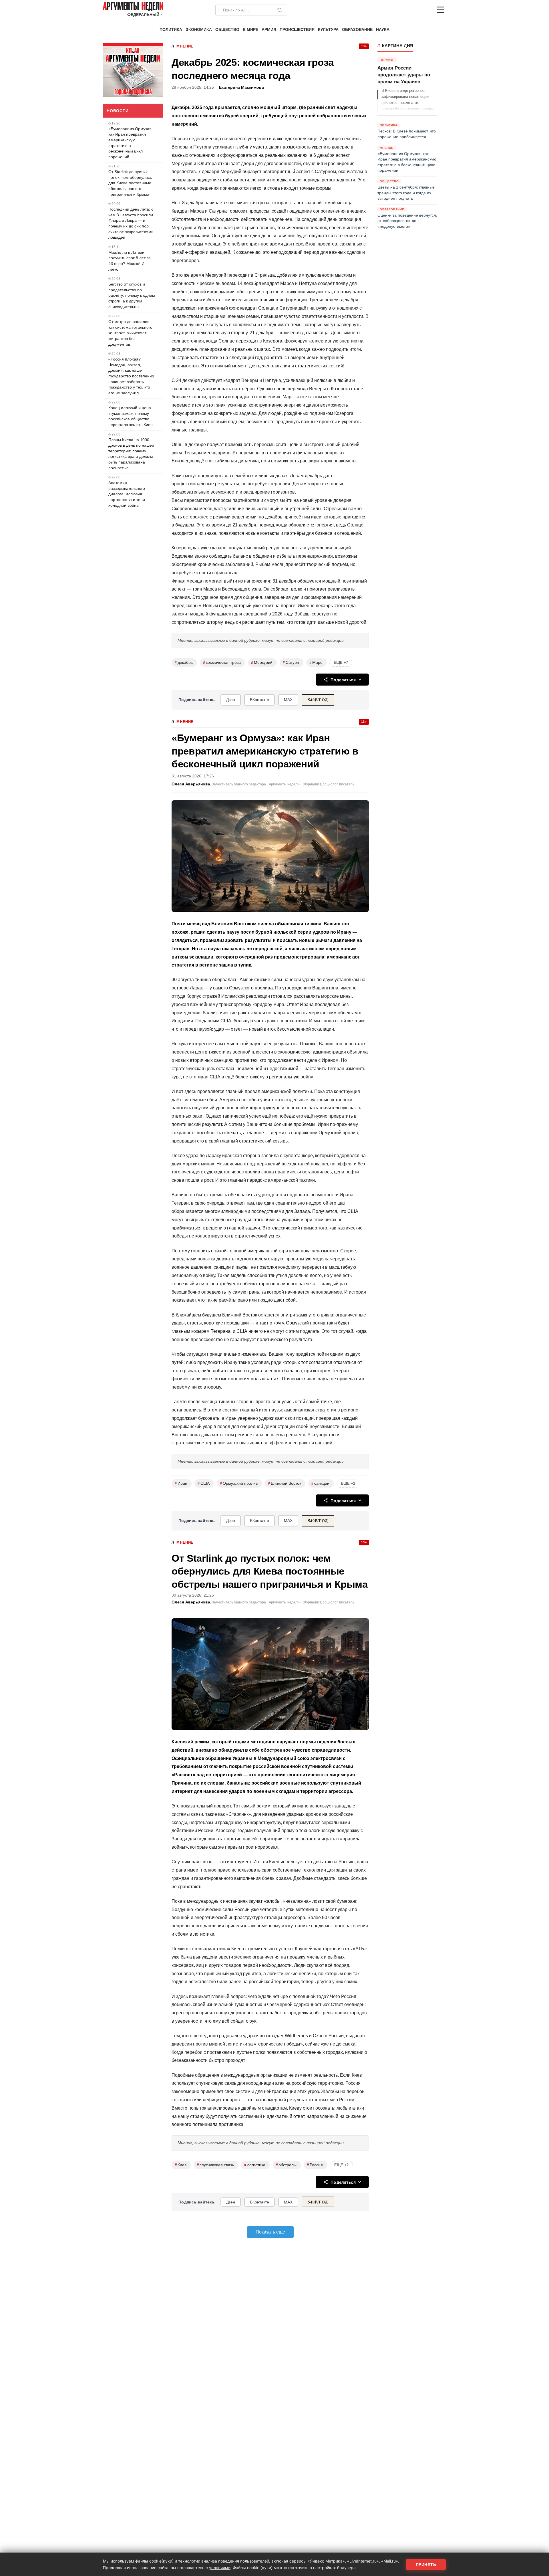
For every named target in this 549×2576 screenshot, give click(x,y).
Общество (227, 30)
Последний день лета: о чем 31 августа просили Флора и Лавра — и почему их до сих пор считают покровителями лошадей (131, 223)
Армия (269, 30)
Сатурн (291, 663)
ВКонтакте (259, 700)
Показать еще (270, 2232)
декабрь (184, 663)
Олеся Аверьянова (191, 784)
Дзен (231, 700)
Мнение (185, 46)
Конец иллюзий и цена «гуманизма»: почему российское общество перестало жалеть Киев (130, 416)
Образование (357, 30)
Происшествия (297, 30)
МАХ (288, 700)
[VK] (425, 10)
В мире (250, 30)
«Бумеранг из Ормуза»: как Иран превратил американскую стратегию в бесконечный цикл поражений (131, 143)
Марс (316, 663)
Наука (383, 30)
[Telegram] (411, 10)
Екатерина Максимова (241, 87)
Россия (315, 2165)
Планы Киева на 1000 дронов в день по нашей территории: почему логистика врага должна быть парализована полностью (131, 454)
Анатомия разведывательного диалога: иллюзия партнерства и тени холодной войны (127, 494)
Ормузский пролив (239, 1483)
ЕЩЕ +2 (348, 1483)
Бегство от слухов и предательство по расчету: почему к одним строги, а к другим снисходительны (132, 295)
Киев (181, 2165)
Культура (328, 30)
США (204, 1483)
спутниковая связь (215, 2165)
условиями (220, 2568)
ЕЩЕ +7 (341, 663)
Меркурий (262, 663)
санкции (320, 1483)
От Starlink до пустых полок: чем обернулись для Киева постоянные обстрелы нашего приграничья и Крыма (130, 183)
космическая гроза (222, 663)
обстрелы (286, 2165)
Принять (426, 2565)
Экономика (199, 30)
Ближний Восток (285, 1483)
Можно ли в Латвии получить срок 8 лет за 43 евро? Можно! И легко (130, 261)
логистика (255, 2165)
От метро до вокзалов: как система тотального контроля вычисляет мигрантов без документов (130, 333)
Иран (181, 1483)
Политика (171, 30)
